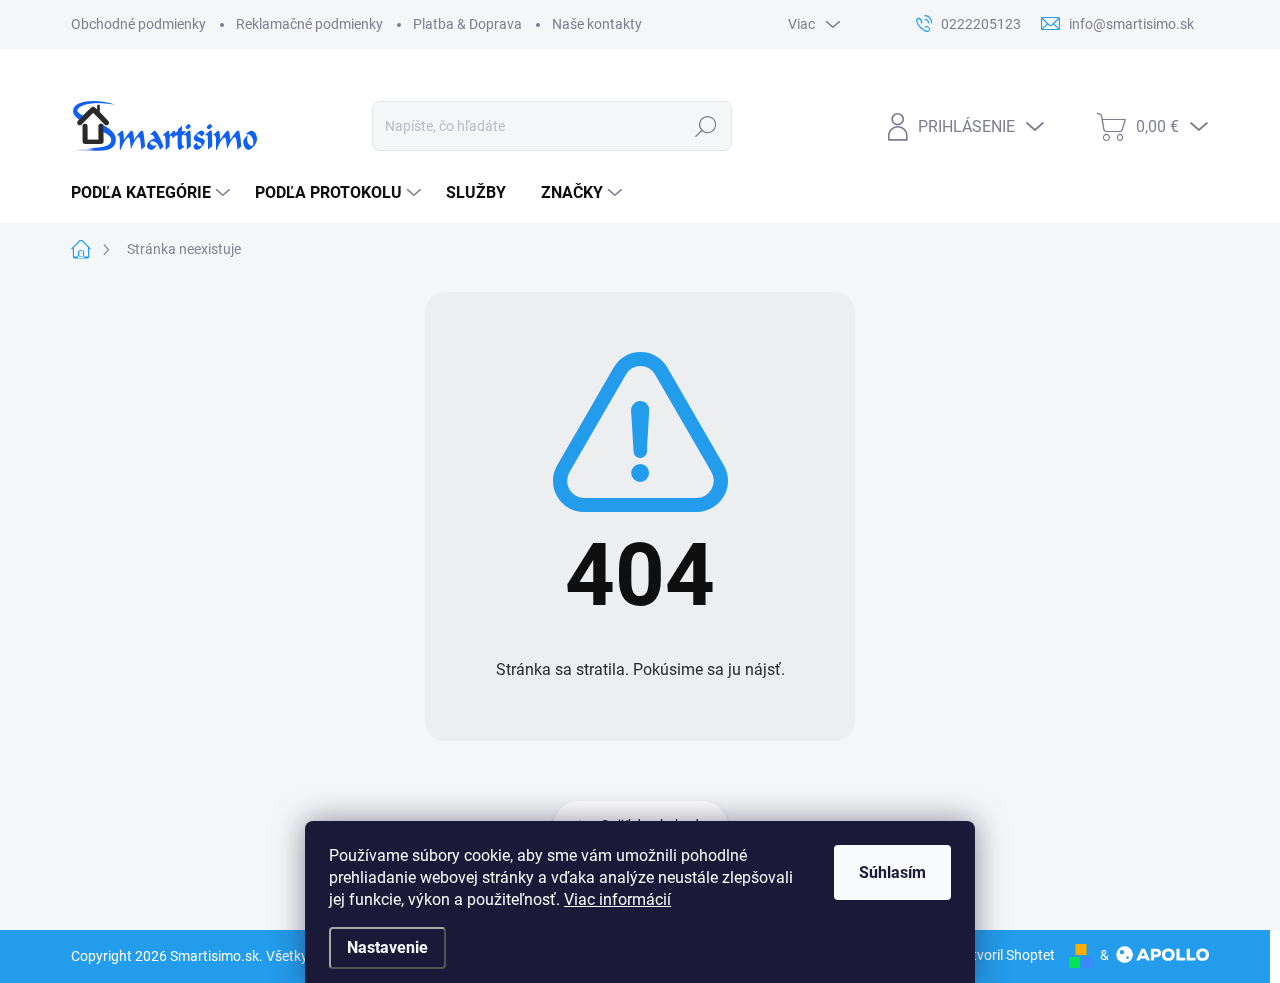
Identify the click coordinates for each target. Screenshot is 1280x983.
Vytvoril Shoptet (1005, 955)
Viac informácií (617, 899)
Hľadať (706, 126)
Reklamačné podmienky (309, 24)
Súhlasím (892, 872)
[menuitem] (153, 193)
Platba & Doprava (467, 24)
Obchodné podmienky (138, 24)
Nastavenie (387, 947)
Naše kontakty (597, 24)
